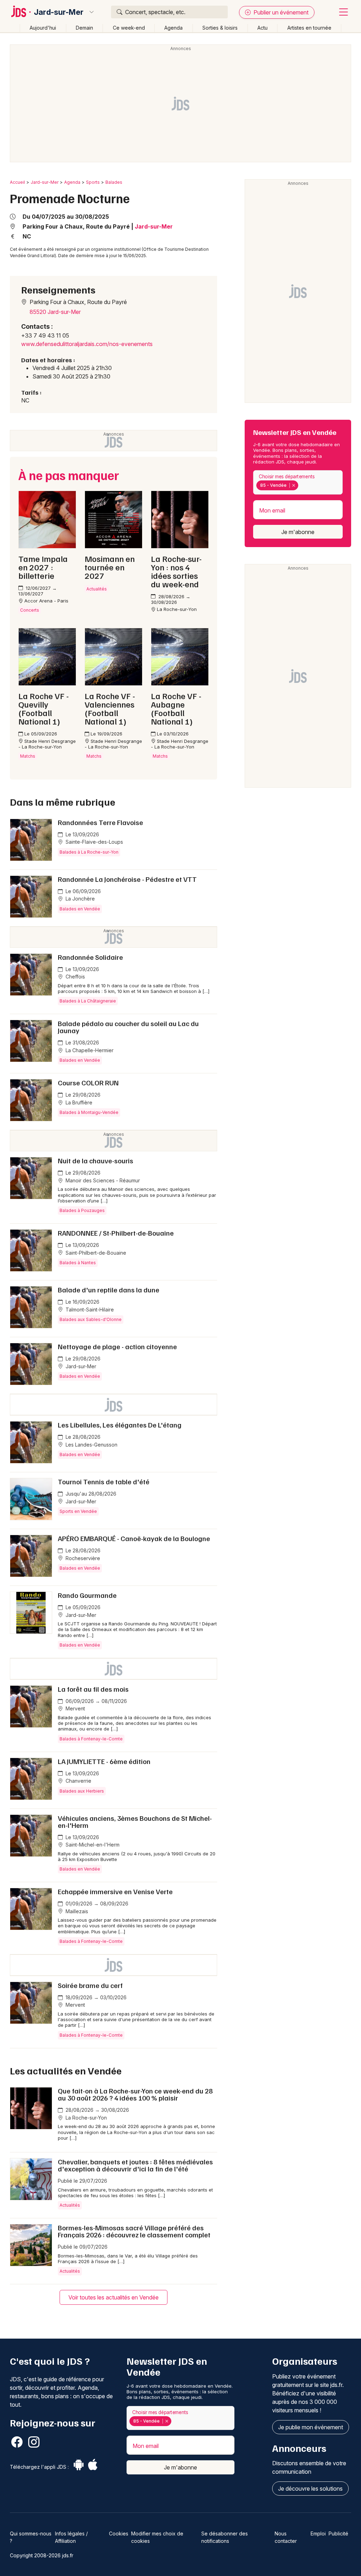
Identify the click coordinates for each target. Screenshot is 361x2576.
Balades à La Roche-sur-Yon (89, 852)
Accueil (17, 182)
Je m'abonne (298, 532)
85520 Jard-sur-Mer (55, 312)
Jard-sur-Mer (59, 12)
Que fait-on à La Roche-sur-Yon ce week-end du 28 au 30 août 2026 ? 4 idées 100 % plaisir (135, 2094)
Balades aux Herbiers (82, 1791)
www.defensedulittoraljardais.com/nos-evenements (87, 344)
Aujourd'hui (43, 28)
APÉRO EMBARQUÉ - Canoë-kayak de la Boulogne (134, 1538)
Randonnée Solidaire (90, 957)
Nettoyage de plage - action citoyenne (117, 1346)
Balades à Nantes (78, 1263)
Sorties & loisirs (220, 28)
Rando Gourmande (87, 1595)
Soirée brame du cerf (90, 1985)
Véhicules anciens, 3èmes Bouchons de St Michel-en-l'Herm (135, 1822)
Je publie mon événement (311, 2427)
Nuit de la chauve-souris (96, 1160)
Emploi (318, 2533)
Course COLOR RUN (88, 1083)
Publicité (338, 2533)
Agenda (173, 28)
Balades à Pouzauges (82, 1210)
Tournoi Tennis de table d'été (104, 1481)
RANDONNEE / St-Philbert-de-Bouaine (116, 1233)
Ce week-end (129, 28)
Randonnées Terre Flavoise (100, 822)
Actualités (70, 2205)
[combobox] (298, 482)
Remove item (293, 485)
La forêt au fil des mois (93, 1689)
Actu (262, 28)
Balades (114, 182)
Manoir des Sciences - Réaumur (102, 1180)
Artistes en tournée (309, 28)
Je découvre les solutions (310, 2489)
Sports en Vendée (78, 1511)
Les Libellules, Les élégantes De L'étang (120, 1425)
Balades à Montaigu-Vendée (89, 1112)
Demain (84, 28)
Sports (93, 182)
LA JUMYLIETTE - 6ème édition (104, 1761)
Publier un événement (280, 12)
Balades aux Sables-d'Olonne (91, 1319)
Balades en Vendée (80, 909)
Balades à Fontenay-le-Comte (91, 1739)
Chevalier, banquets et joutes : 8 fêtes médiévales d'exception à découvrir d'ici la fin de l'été (135, 2165)
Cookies (119, 2533)
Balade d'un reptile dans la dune (109, 1290)
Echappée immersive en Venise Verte (115, 1891)
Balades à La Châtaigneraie (88, 1001)
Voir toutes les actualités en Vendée (114, 2297)
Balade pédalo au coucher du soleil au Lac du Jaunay (128, 1027)
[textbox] (301, 485)
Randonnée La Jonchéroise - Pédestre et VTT (127, 879)
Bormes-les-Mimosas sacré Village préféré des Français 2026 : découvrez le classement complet (134, 2231)
